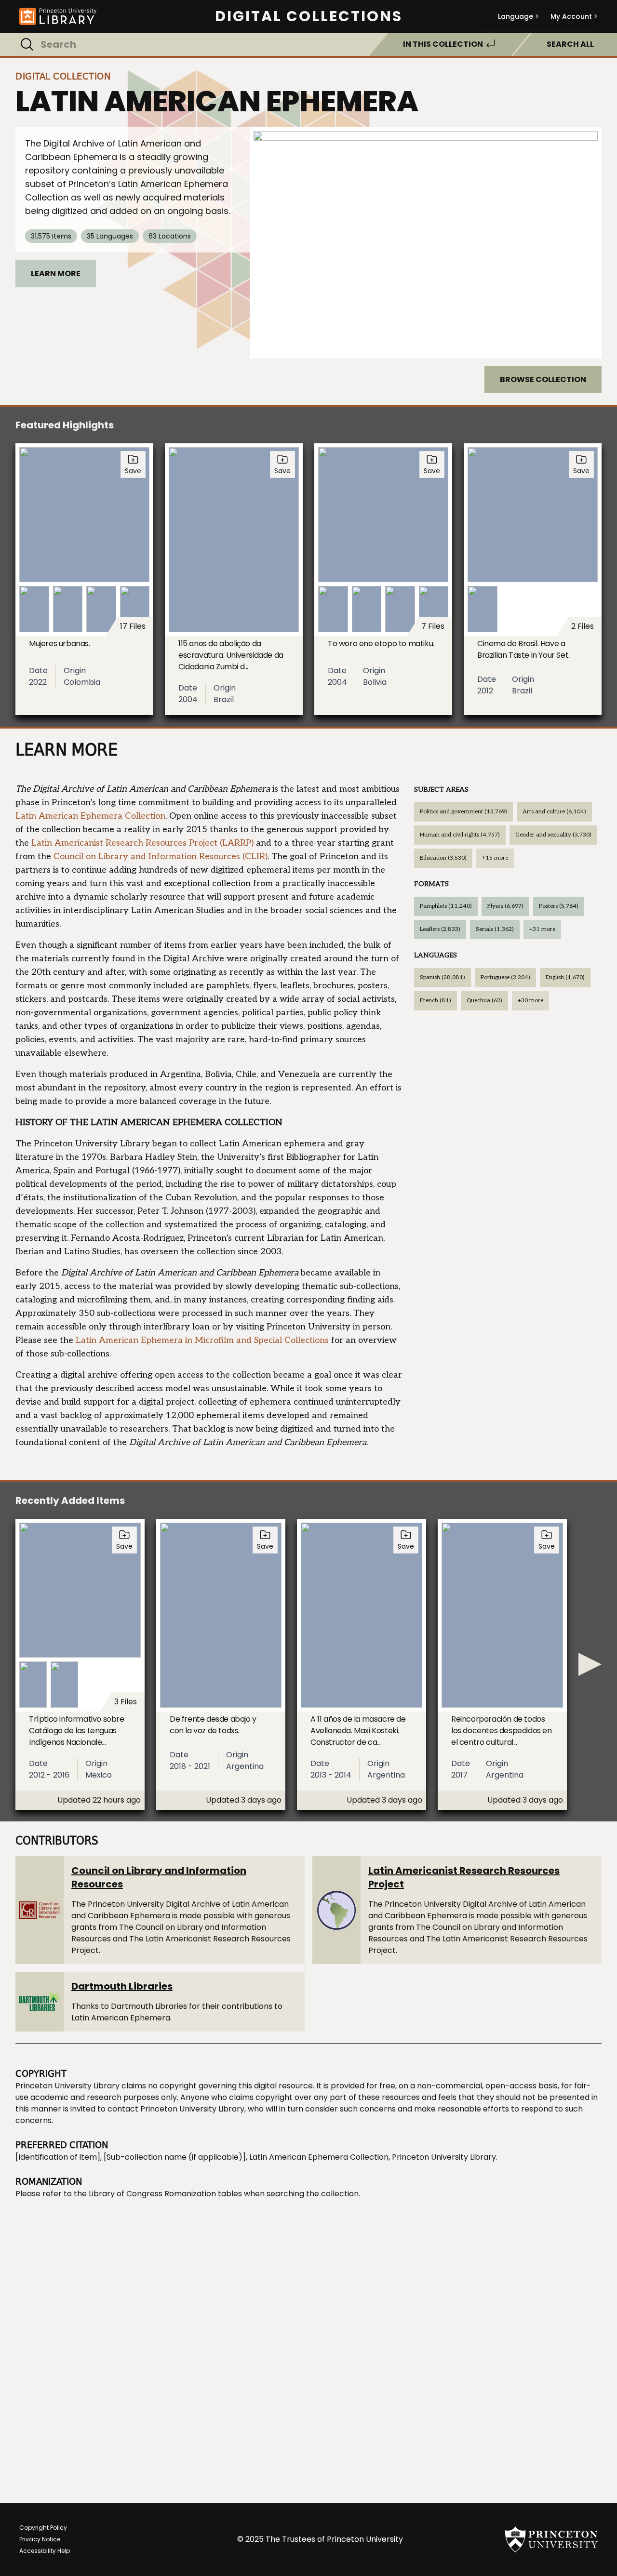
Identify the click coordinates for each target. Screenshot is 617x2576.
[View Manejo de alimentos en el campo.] (426, 243)
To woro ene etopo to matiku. (381, 644)
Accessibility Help (45, 2551)
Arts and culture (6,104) (554, 812)
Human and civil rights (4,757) (460, 835)
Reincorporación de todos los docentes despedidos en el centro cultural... (502, 1731)
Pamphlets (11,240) (446, 906)
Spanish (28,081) (443, 977)
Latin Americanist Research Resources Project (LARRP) (142, 843)
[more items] (590, 1664)
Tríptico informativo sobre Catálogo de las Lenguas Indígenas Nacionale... (77, 1731)
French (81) (436, 1001)
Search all (570, 44)
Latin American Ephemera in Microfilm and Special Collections (202, 1340)
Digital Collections (309, 16)
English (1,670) (565, 977)
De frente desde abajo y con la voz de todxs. (213, 1725)
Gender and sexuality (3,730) (553, 835)
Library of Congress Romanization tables (165, 2194)
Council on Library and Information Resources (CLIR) (161, 856)
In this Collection (443, 44)
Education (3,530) (443, 858)
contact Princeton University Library (176, 2109)
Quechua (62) (484, 1001)
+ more (495, 858)
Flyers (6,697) (505, 906)
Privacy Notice (40, 2539)
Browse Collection (543, 379)
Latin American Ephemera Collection (90, 816)
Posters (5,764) (559, 906)
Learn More (56, 273)
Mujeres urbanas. (60, 644)
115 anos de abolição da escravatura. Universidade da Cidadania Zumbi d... (231, 655)
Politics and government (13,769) (463, 812)
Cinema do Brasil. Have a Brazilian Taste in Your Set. (523, 649)
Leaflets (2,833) (440, 929)
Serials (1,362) (495, 929)
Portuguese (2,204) (505, 977)
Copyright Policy (43, 2528)
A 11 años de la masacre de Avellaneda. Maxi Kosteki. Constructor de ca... (358, 1731)
